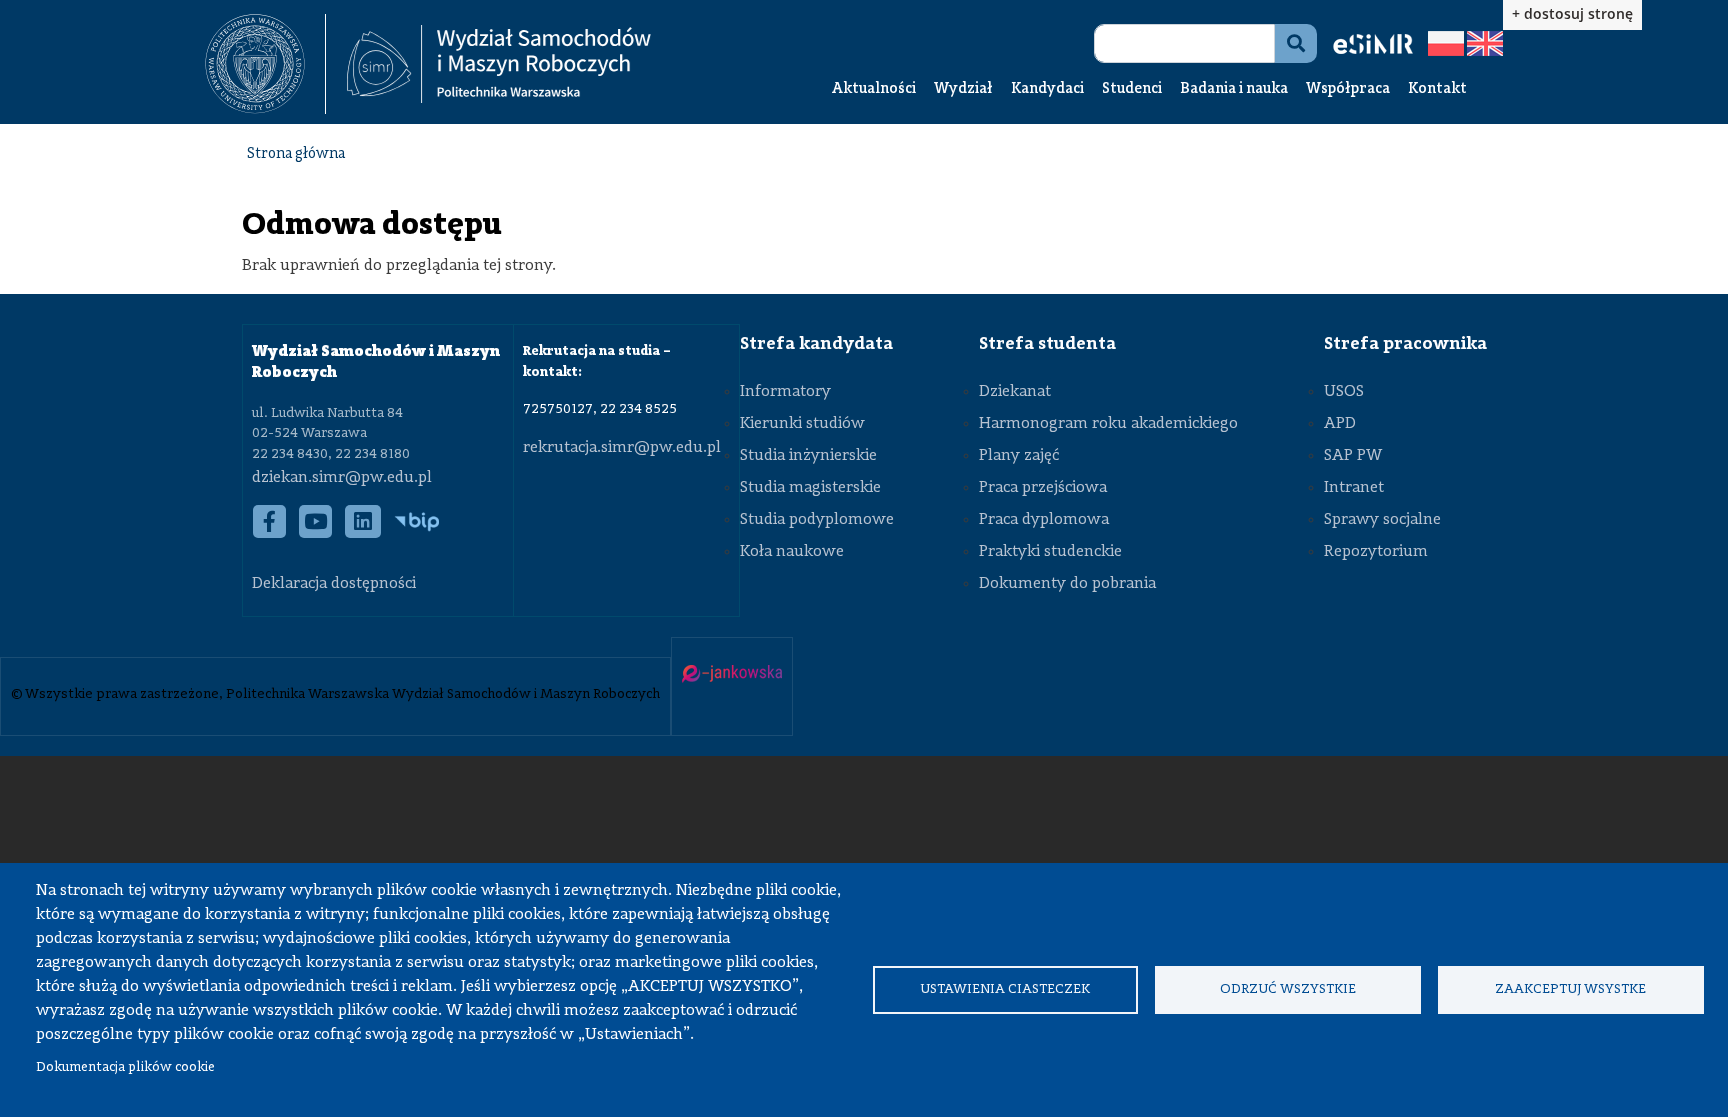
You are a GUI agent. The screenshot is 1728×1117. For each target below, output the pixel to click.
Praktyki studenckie (1050, 552)
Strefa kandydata (816, 344)
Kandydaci (1047, 89)
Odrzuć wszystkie (1288, 989)
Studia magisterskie (810, 488)
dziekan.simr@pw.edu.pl (342, 478)
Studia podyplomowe (817, 520)
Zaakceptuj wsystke (1570, 989)
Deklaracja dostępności (334, 584)
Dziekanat (1015, 392)
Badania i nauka (1234, 89)
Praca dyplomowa (1044, 520)
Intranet (1354, 488)
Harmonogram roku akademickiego (1108, 424)
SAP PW (1353, 456)
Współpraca (1348, 89)
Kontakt (1437, 89)
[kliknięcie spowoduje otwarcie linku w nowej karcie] (255, 64)
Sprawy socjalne (1382, 520)
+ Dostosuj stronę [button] (1572, 13)
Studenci (1132, 89)
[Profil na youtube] (316, 532)
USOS (1344, 392)
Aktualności (874, 89)
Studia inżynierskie (808, 456)
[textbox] (265, 64)
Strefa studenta (1047, 344)
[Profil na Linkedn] (363, 532)
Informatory (785, 392)
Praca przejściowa (1043, 488)
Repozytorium (1376, 552)
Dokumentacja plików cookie (125, 1067)
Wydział (963, 89)
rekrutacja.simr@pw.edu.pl (622, 448)
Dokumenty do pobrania (1067, 584)
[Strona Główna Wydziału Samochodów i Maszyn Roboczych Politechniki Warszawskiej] (499, 64)
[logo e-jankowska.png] (732, 675)
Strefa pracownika (1405, 344)
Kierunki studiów (802, 424)
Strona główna (296, 154)
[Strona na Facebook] (270, 532)
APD (1340, 424)
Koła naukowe (792, 552)
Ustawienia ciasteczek (1005, 989)
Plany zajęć (1019, 456)
